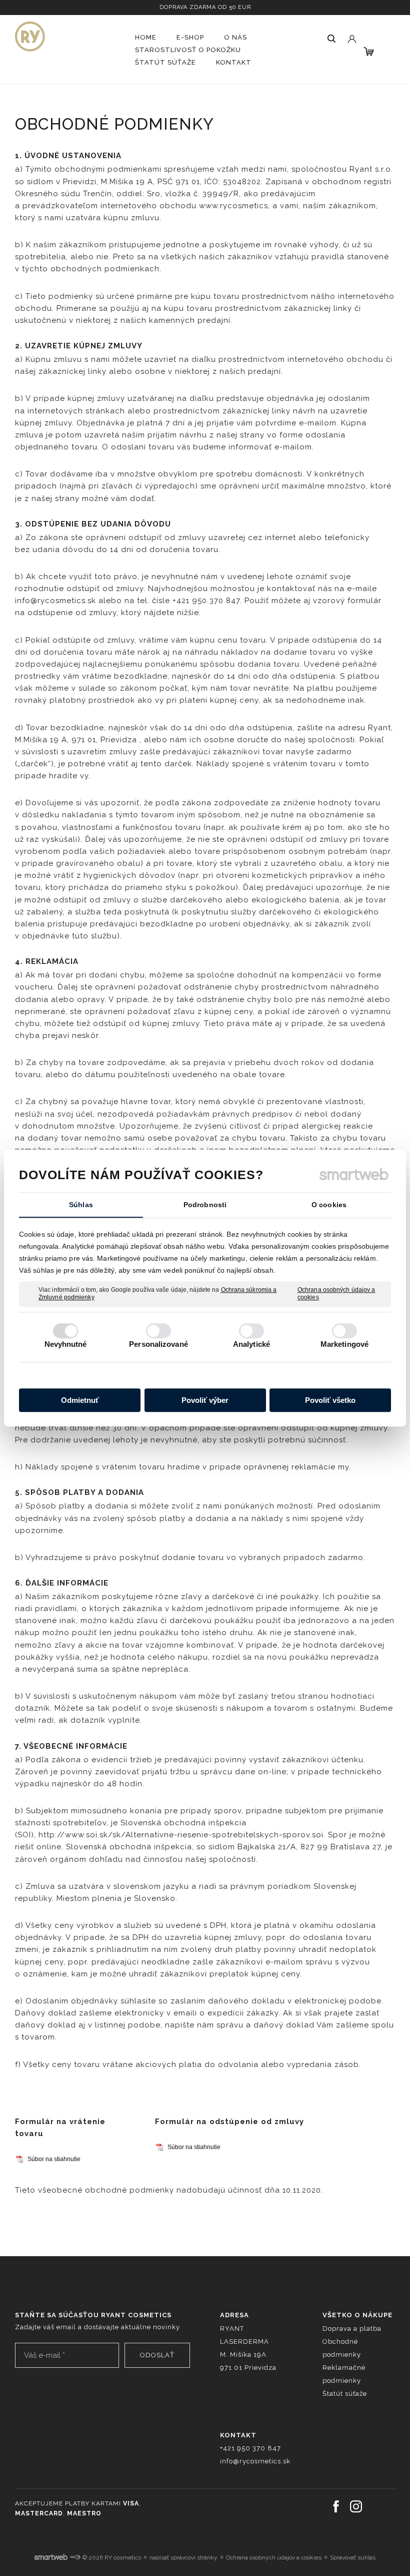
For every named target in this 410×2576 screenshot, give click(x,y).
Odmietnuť (80, 1400)
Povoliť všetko (330, 1400)
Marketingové (344, 1344)
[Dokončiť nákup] (369, 51)
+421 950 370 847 (250, 2448)
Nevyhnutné (66, 1344)
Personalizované (158, 1344)
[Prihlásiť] (351, 30)
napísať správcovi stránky (183, 2557)
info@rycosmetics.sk (255, 2461)
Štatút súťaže (345, 2394)
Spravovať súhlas (353, 2557)
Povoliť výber (205, 1400)
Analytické (251, 1344)
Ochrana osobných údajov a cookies (336, 1294)
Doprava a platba (352, 2329)
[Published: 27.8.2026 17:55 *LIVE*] (75, 2557)
